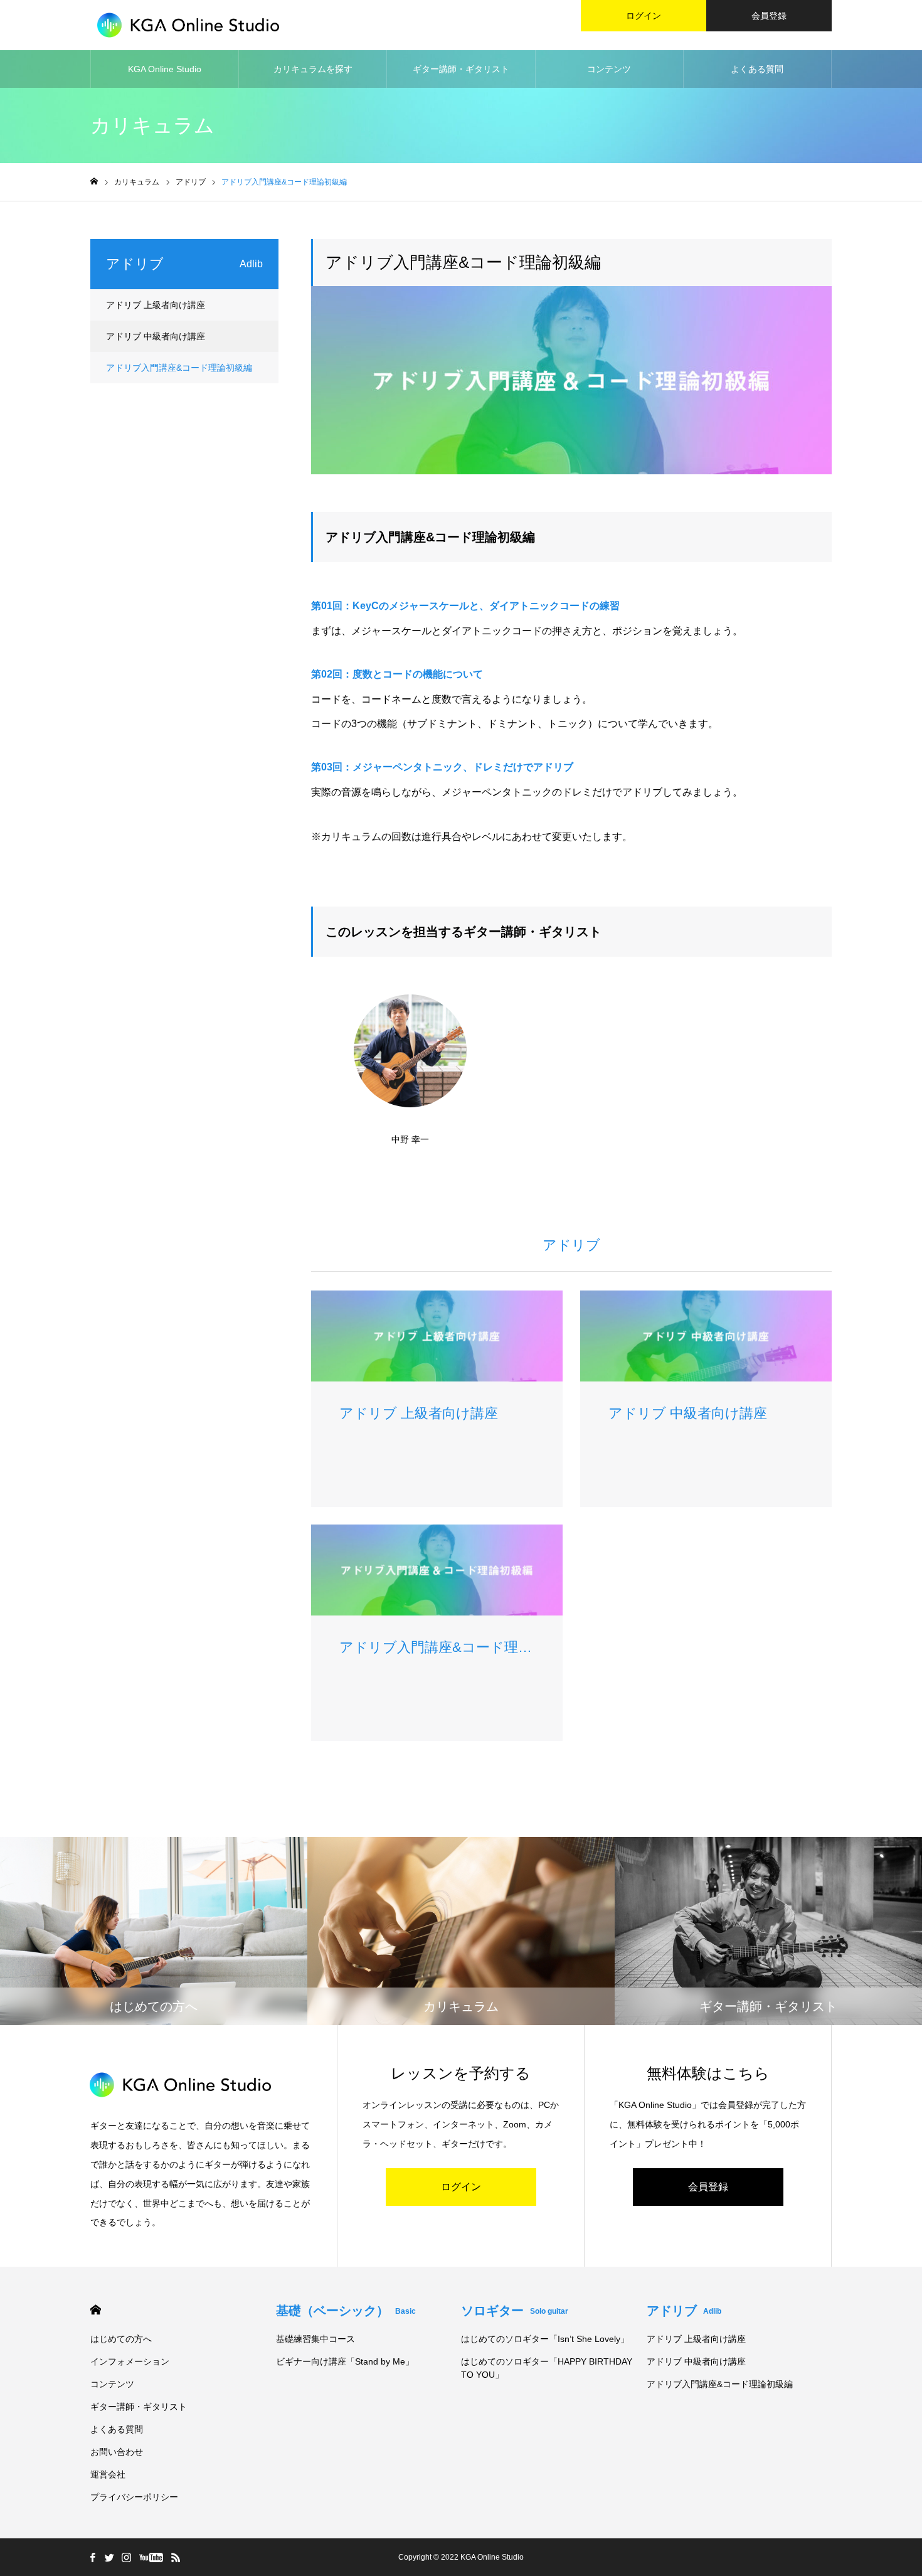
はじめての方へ (121, 2339)
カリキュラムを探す (313, 69)
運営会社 (108, 2474)
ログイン (644, 16)
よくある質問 (757, 69)
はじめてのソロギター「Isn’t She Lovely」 (545, 2339)
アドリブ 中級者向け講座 (156, 336)
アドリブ (684, 2311)
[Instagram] (126, 2557)
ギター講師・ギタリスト (461, 69)
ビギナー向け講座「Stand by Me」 (345, 2361)
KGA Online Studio (165, 69)
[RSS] (176, 2557)
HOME (96, 2310)
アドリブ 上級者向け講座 (156, 305)
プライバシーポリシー (134, 2497)
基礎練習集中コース (315, 2339)
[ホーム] (94, 182)
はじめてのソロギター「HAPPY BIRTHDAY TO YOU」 (547, 2368)
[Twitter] (109, 2557)
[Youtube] (151, 2557)
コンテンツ (609, 69)
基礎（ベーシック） (346, 2311)
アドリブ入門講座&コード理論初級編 (179, 368)
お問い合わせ (117, 2452)
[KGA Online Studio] (188, 25)
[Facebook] (92, 2557)
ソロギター (515, 2311)
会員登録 (769, 16)
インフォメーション (130, 2361)
